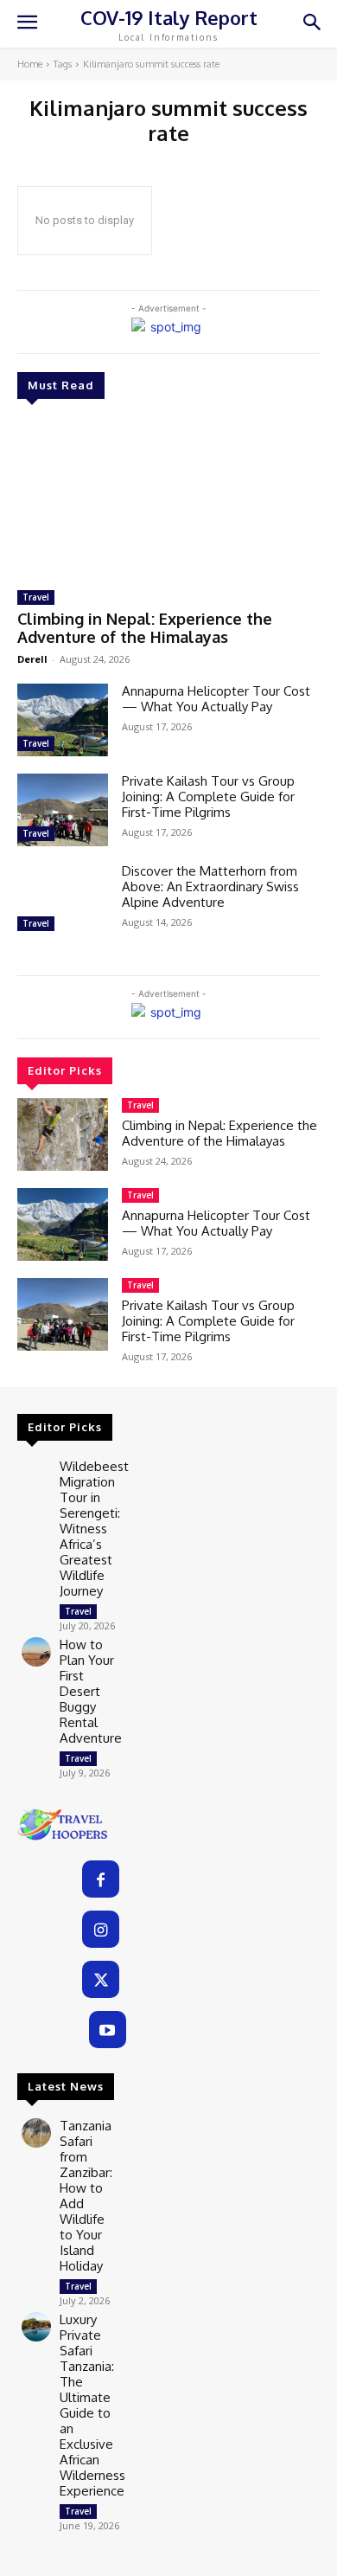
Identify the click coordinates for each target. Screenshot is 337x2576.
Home (30, 64)
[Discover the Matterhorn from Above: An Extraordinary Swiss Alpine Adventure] (63, 900)
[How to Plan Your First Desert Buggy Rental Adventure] (36, 1652)
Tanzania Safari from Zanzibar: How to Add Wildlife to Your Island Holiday (86, 2196)
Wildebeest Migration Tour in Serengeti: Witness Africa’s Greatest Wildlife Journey (94, 1529)
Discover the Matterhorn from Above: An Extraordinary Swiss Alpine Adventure (210, 887)
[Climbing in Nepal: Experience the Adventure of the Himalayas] (168, 497)
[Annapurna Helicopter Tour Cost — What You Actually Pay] (63, 720)
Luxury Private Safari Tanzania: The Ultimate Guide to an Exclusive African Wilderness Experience (92, 2405)
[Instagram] (101, 1929)
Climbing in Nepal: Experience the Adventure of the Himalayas (145, 628)
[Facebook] (101, 1879)
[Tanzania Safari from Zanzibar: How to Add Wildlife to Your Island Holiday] (36, 2133)
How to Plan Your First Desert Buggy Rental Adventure (91, 1691)
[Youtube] (108, 2030)
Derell (32, 659)
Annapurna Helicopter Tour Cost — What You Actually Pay (216, 699)
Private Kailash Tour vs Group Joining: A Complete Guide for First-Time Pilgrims (208, 797)
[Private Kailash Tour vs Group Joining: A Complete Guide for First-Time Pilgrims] (63, 810)
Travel (36, 597)
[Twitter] (101, 1979)
